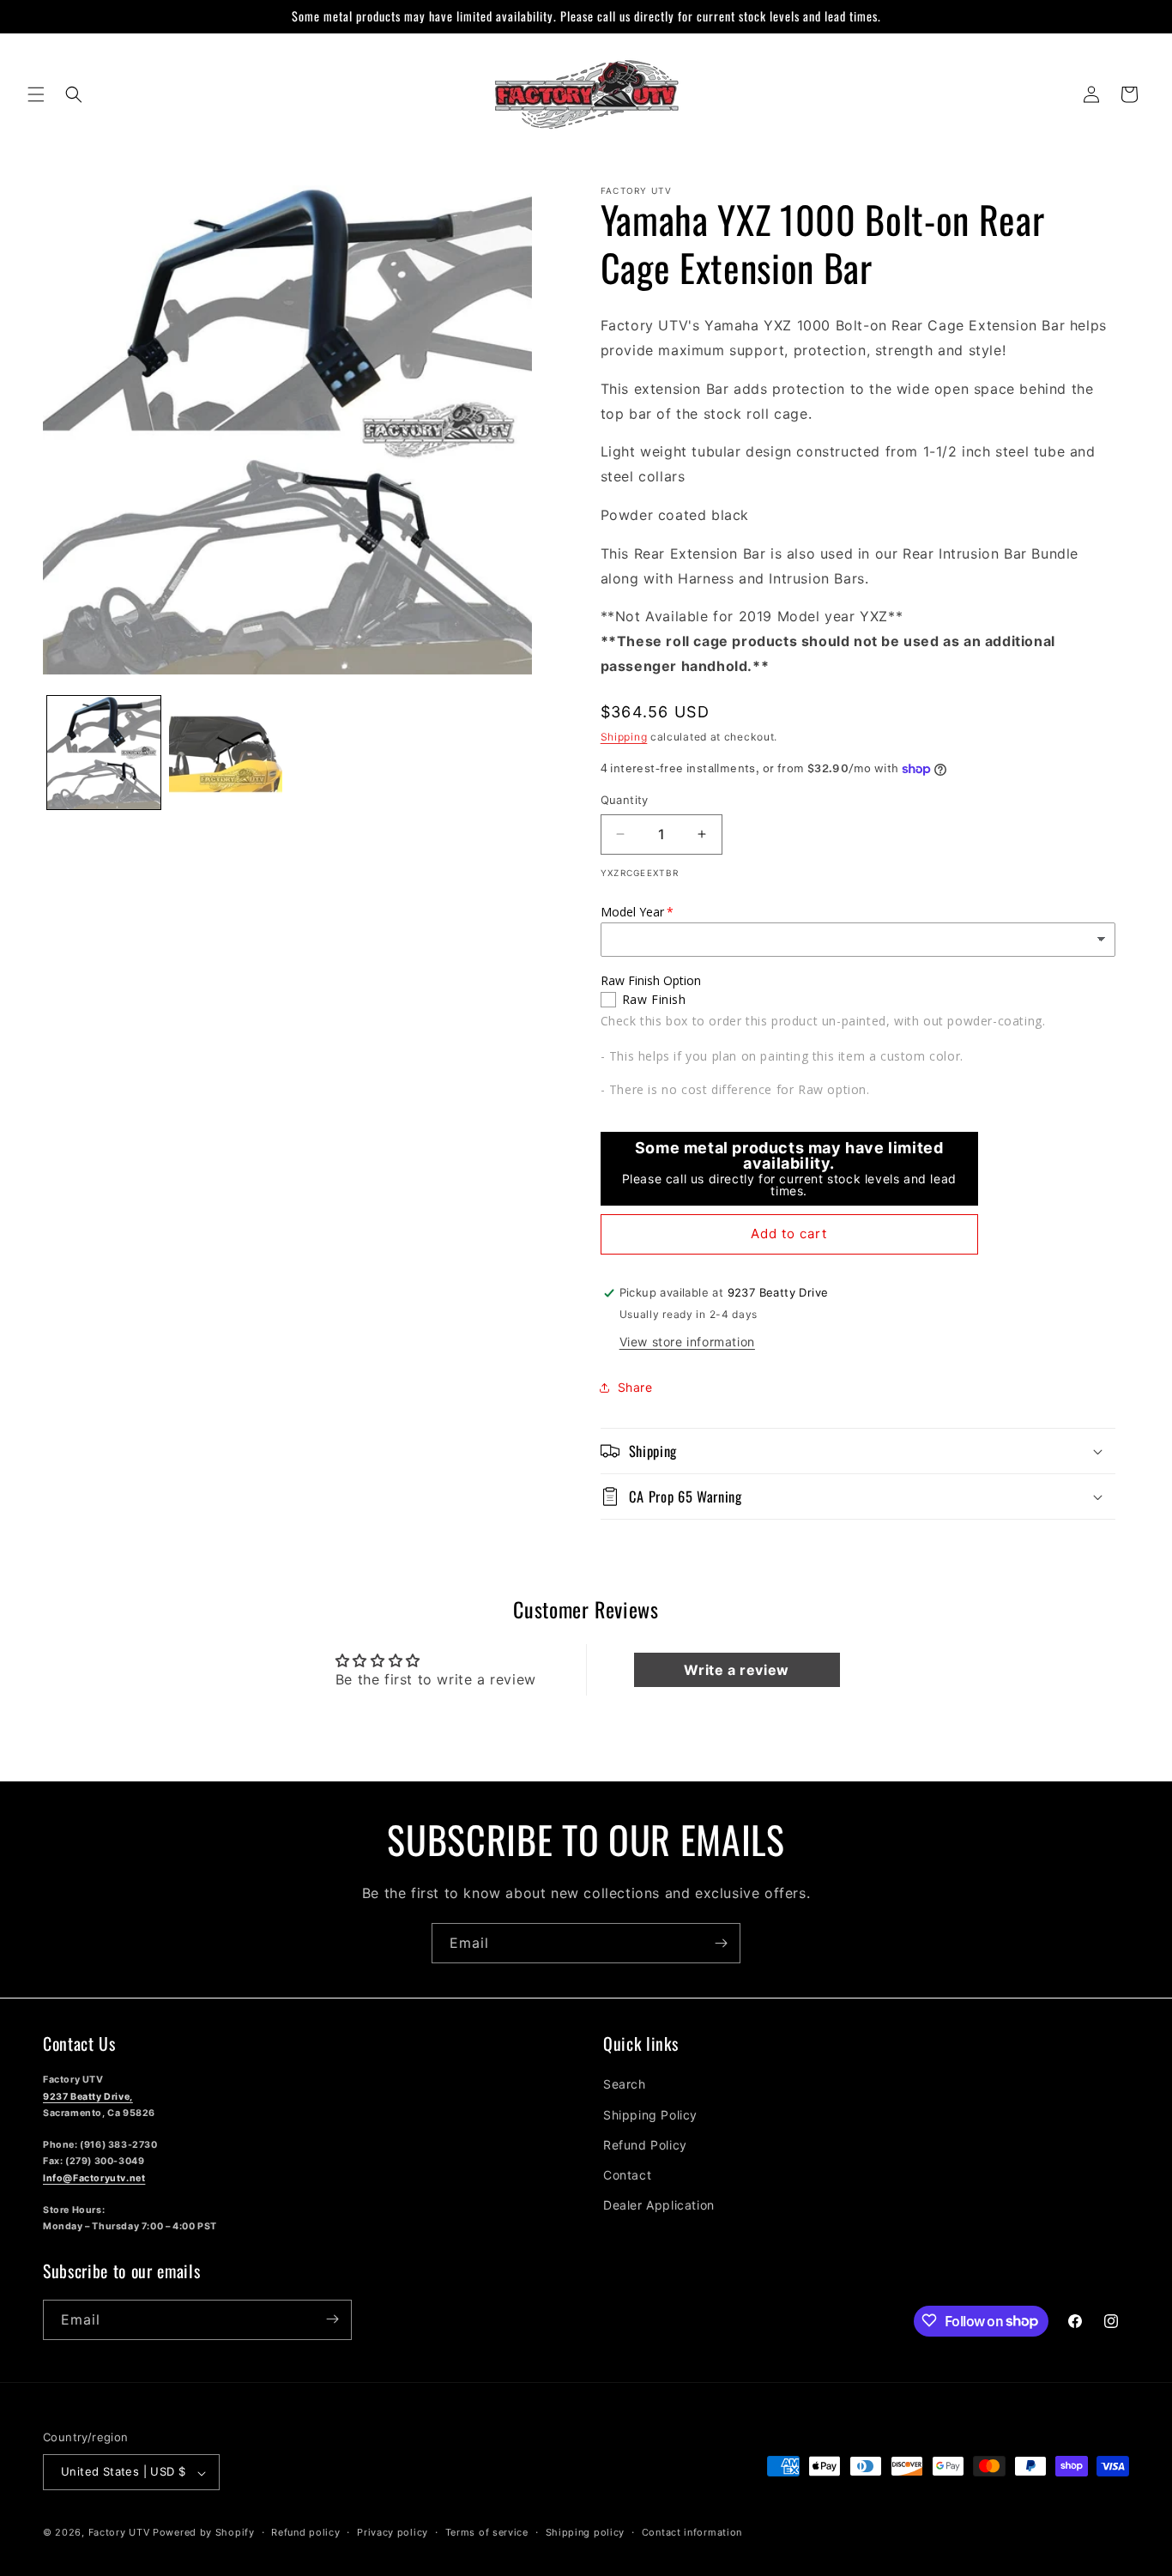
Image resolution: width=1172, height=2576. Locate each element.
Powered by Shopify (204, 2533)
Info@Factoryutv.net (94, 2177)
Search (625, 2084)
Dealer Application (659, 2205)
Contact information (692, 2532)
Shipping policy (586, 2532)
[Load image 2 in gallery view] (226, 753)
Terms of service (487, 2532)
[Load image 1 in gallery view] (104, 753)
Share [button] (635, 1387)
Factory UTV (119, 2533)
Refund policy (305, 2532)
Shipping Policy (650, 2114)
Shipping (624, 737)
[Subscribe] (721, 1943)
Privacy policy (393, 2532)
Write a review (736, 1670)
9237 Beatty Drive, (88, 2096)
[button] (36, 94)
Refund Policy (645, 2144)
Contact (627, 2174)
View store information (687, 1342)
